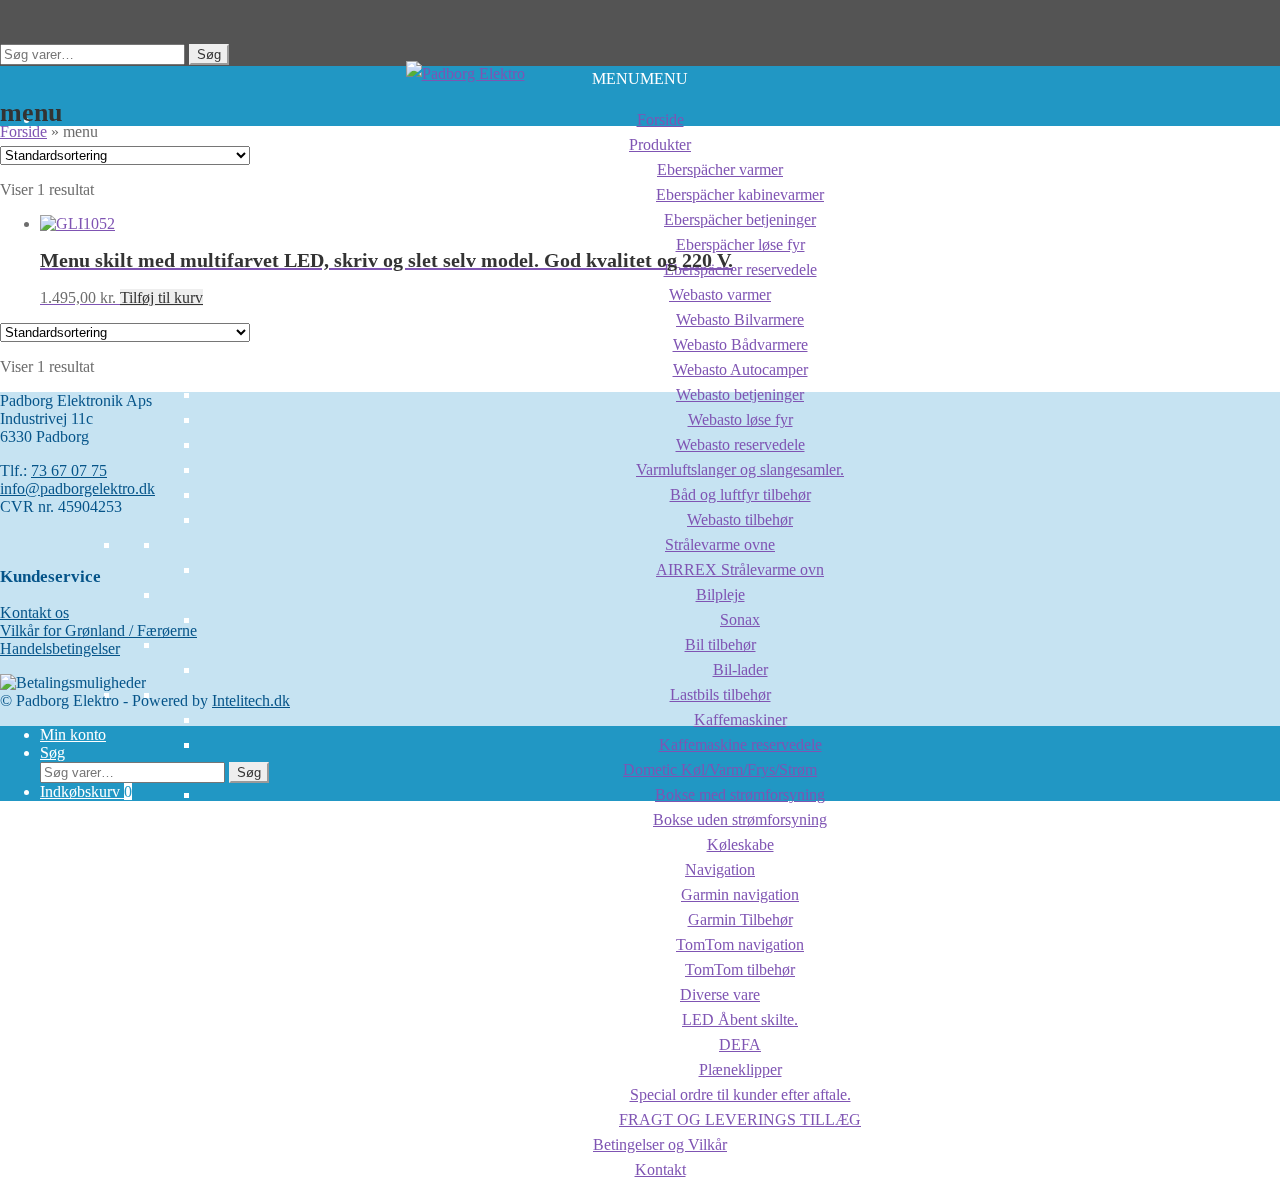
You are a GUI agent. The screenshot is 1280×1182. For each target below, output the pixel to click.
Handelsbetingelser (60, 648)
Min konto (73, 734)
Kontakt (660, 1169)
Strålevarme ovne (720, 544)
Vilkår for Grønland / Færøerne (98, 630)
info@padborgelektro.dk (77, 488)
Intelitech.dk (251, 700)
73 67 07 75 (69, 470)
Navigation (720, 869)
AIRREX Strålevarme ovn (740, 569)
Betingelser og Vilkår (660, 1144)
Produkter (660, 144)
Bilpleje (720, 594)
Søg (209, 54)
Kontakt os (34, 612)
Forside (660, 119)
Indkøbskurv (86, 791)
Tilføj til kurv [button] (161, 297)
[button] (640, 78)
